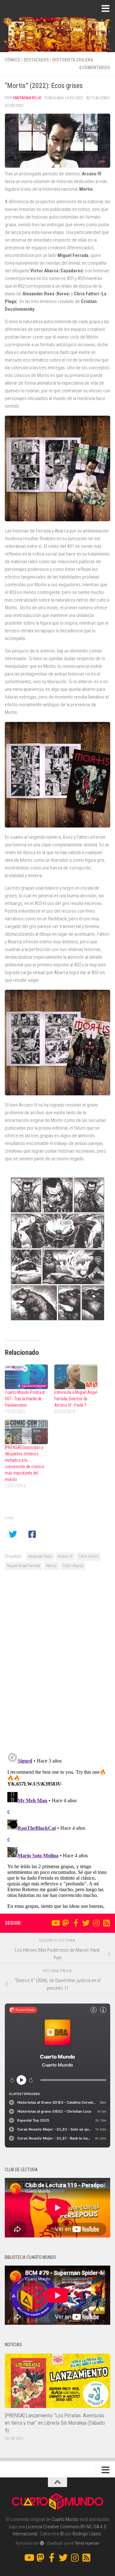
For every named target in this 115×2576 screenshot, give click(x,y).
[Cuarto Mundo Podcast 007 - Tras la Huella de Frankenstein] (26, 1377)
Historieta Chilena (73, 60)
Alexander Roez (40, 1556)
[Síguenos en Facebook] (76, 1923)
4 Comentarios (95, 68)
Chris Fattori (88, 1556)
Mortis (51, 1566)
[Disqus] (57, 1664)
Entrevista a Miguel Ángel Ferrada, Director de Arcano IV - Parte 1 (76, 1399)
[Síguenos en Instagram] (96, 1923)
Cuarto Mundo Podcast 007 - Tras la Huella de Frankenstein (25, 1399)
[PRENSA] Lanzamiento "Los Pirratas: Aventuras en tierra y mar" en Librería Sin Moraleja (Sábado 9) (55, 2423)
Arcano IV (65, 1556)
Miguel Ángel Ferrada (23, 1566)
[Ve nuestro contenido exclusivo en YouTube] (55, 1923)
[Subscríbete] (106, 1923)
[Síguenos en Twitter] (86, 1923)
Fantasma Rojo (27, 98)
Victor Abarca (73, 1566)
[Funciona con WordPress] (42, 2543)
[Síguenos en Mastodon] (65, 1923)
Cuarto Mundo (65, 2519)
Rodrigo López (87, 2534)
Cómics (12, 60)
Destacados (36, 60)
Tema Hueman (87, 2543)
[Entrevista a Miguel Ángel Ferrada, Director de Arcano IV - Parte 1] (76, 1377)
